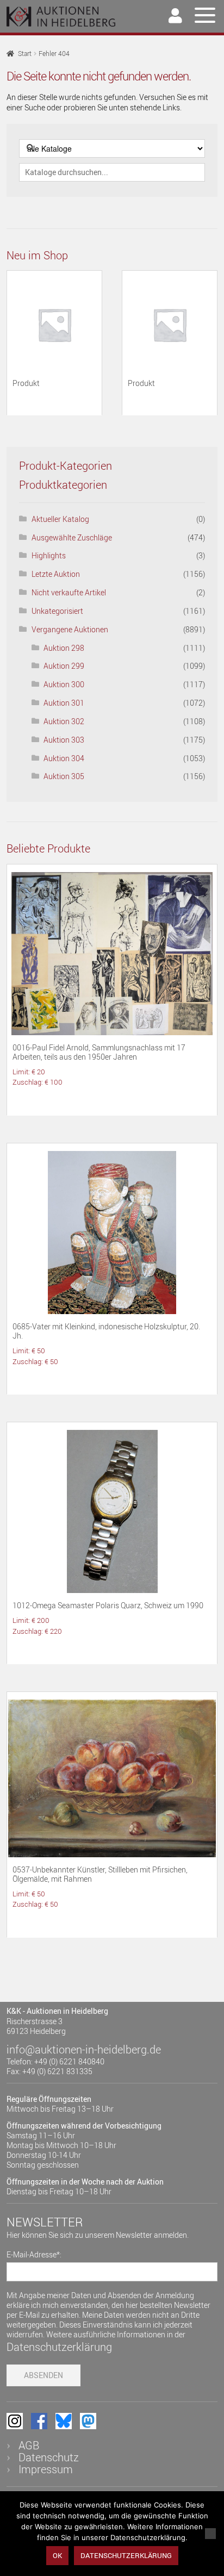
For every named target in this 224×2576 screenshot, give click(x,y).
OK (57, 2555)
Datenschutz (49, 2457)
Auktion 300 (64, 684)
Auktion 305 (64, 776)
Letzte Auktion (56, 574)
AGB (29, 2445)
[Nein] (210, 2534)
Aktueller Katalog (60, 519)
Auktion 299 (64, 666)
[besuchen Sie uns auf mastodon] (88, 2421)
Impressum (46, 2469)
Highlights (49, 555)
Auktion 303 (64, 740)
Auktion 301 (64, 703)
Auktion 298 (64, 648)
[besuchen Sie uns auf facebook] (39, 2421)
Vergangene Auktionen (70, 629)
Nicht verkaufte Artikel (69, 592)
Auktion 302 (64, 721)
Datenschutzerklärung (59, 2347)
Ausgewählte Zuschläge (72, 537)
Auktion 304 (64, 758)
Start (25, 54)
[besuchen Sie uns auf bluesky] (64, 2421)
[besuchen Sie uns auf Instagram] (15, 2421)
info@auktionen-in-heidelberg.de (84, 2049)
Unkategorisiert (57, 611)
